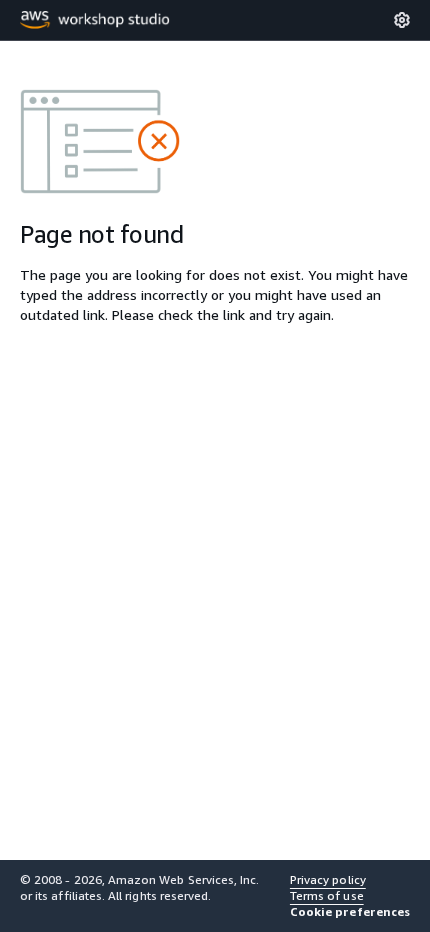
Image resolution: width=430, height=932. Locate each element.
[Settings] (402, 20)
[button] (350, 912)
